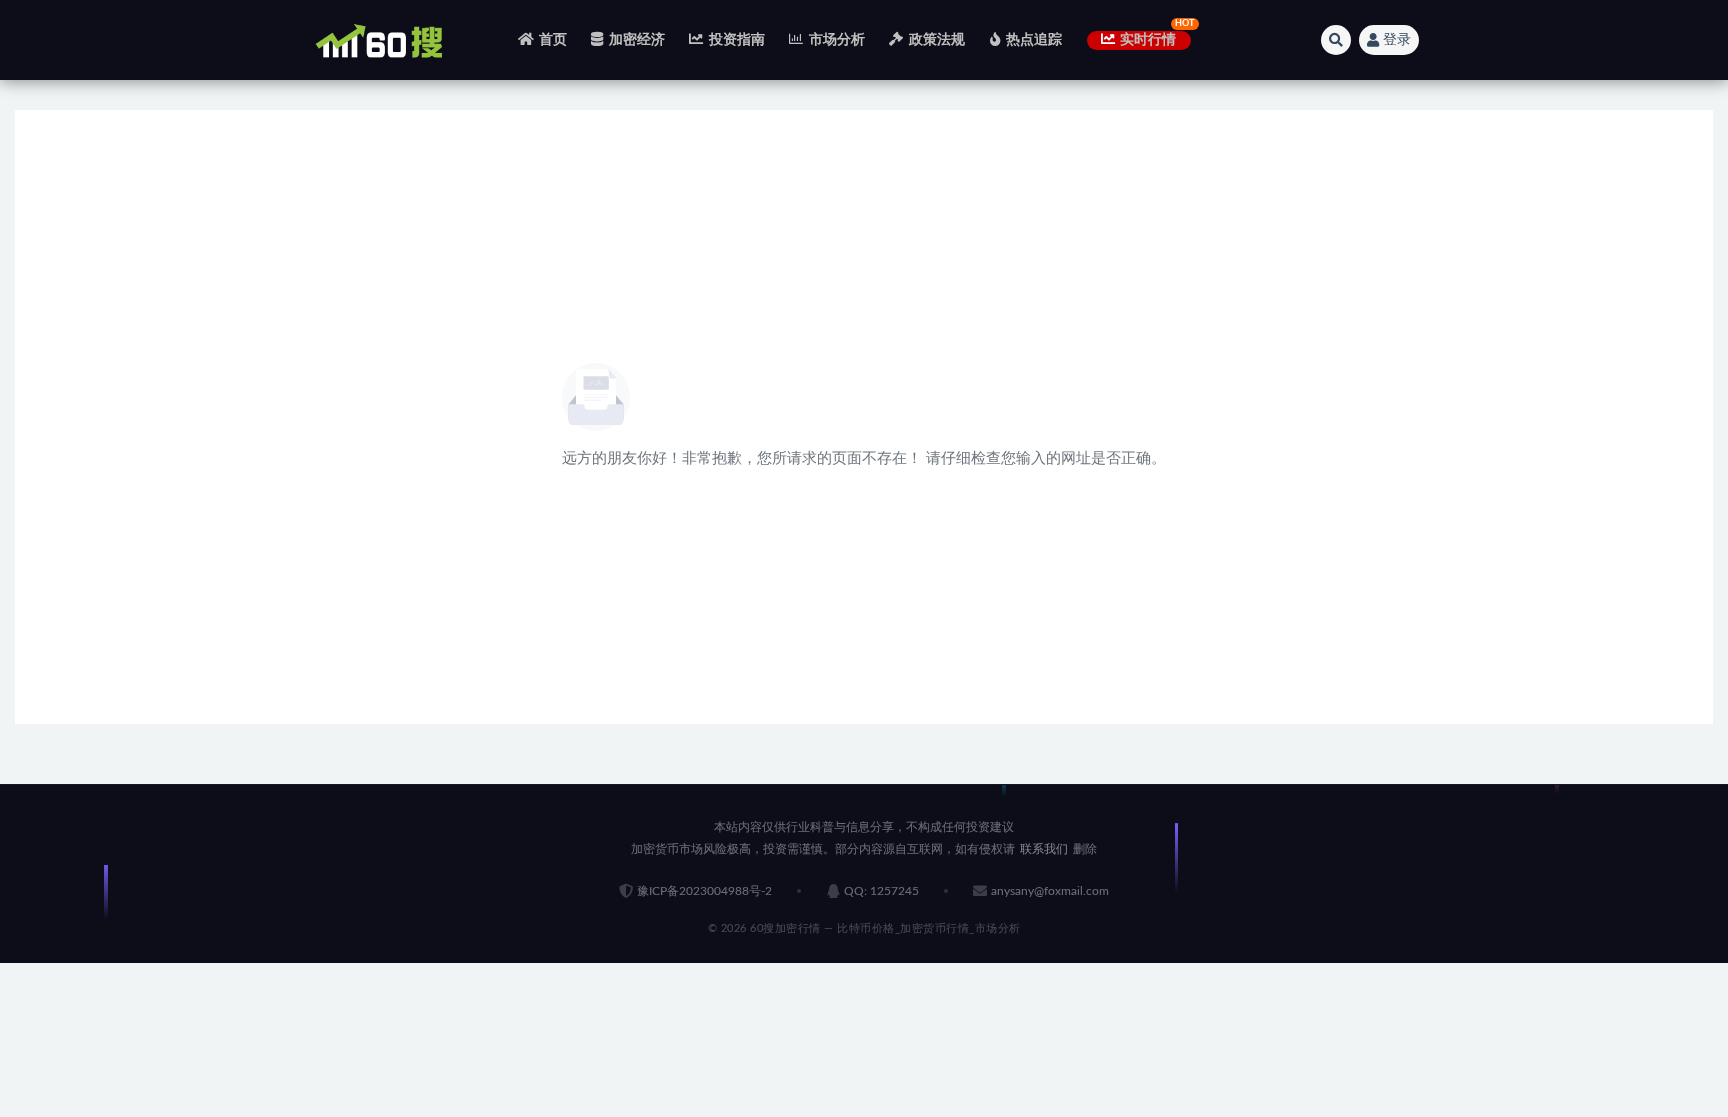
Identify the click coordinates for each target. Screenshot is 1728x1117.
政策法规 (937, 40)
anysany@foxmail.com (1050, 891)
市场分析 (837, 40)
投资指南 (737, 40)
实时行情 (1148, 40)
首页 (553, 40)
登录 (1397, 40)
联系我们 (1044, 849)
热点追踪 (1034, 40)
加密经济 (637, 40)
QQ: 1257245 (881, 891)
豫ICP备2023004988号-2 (704, 891)
